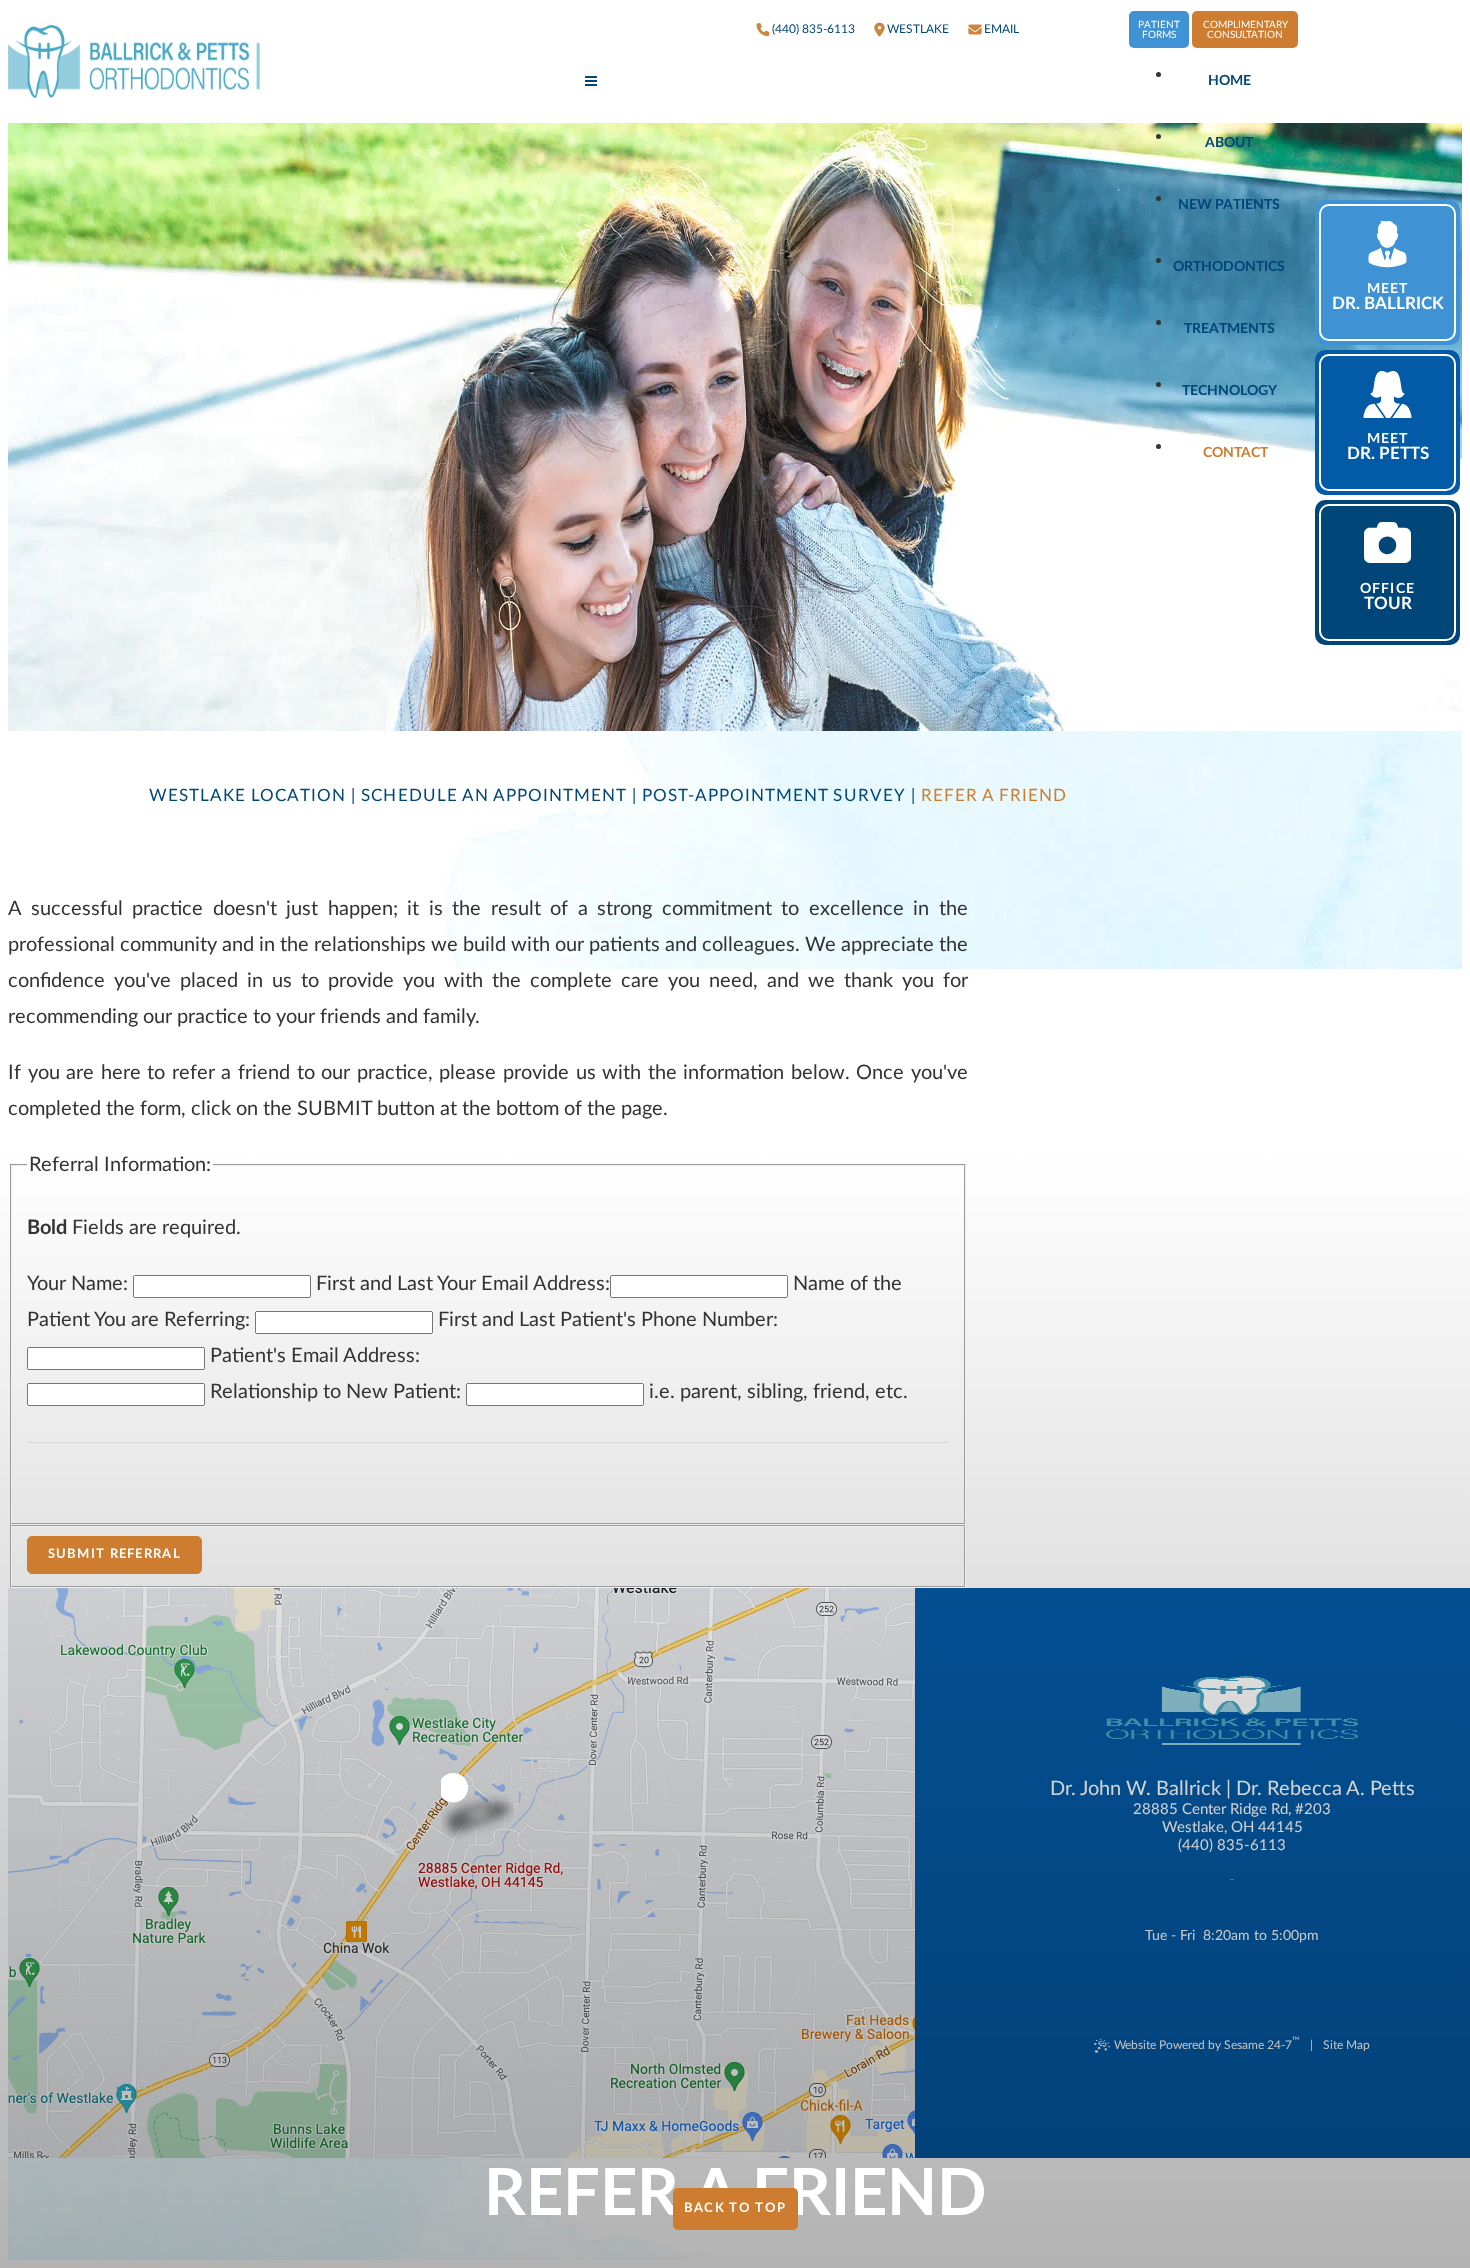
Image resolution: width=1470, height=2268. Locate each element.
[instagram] (1104, 29)
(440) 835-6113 (813, 29)
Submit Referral (115, 1554)
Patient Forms (1159, 30)
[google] (1074, 29)
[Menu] (591, 82)
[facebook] (1044, 29)
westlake (918, 29)
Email (1001, 29)
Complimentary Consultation (1245, 30)
